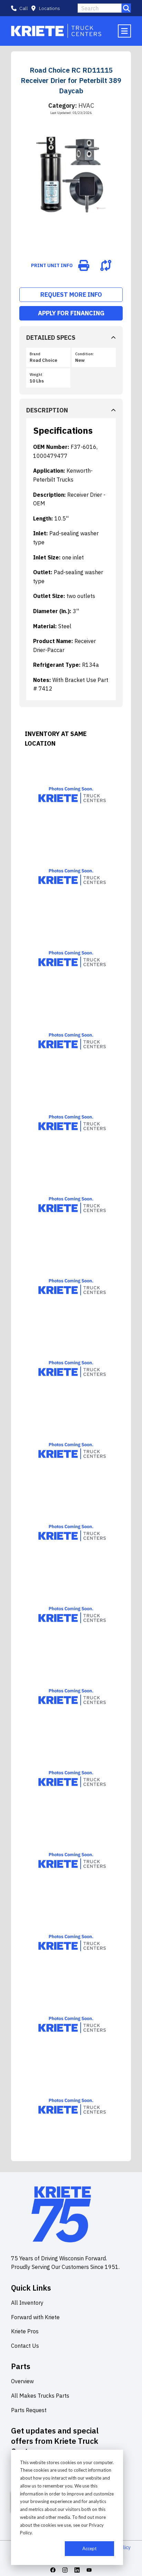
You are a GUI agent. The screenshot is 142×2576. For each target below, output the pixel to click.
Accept (89, 2548)
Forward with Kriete (35, 2317)
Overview (22, 2381)
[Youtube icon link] (89, 2570)
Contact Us (25, 2346)
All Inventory (27, 2303)
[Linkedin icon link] (77, 2570)
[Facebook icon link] (53, 2570)
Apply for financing (71, 313)
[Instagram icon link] (65, 2570)
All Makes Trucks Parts (40, 2396)
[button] (45, 8)
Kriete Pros (25, 2331)
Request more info (71, 295)
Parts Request (29, 2410)
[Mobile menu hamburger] (124, 31)
